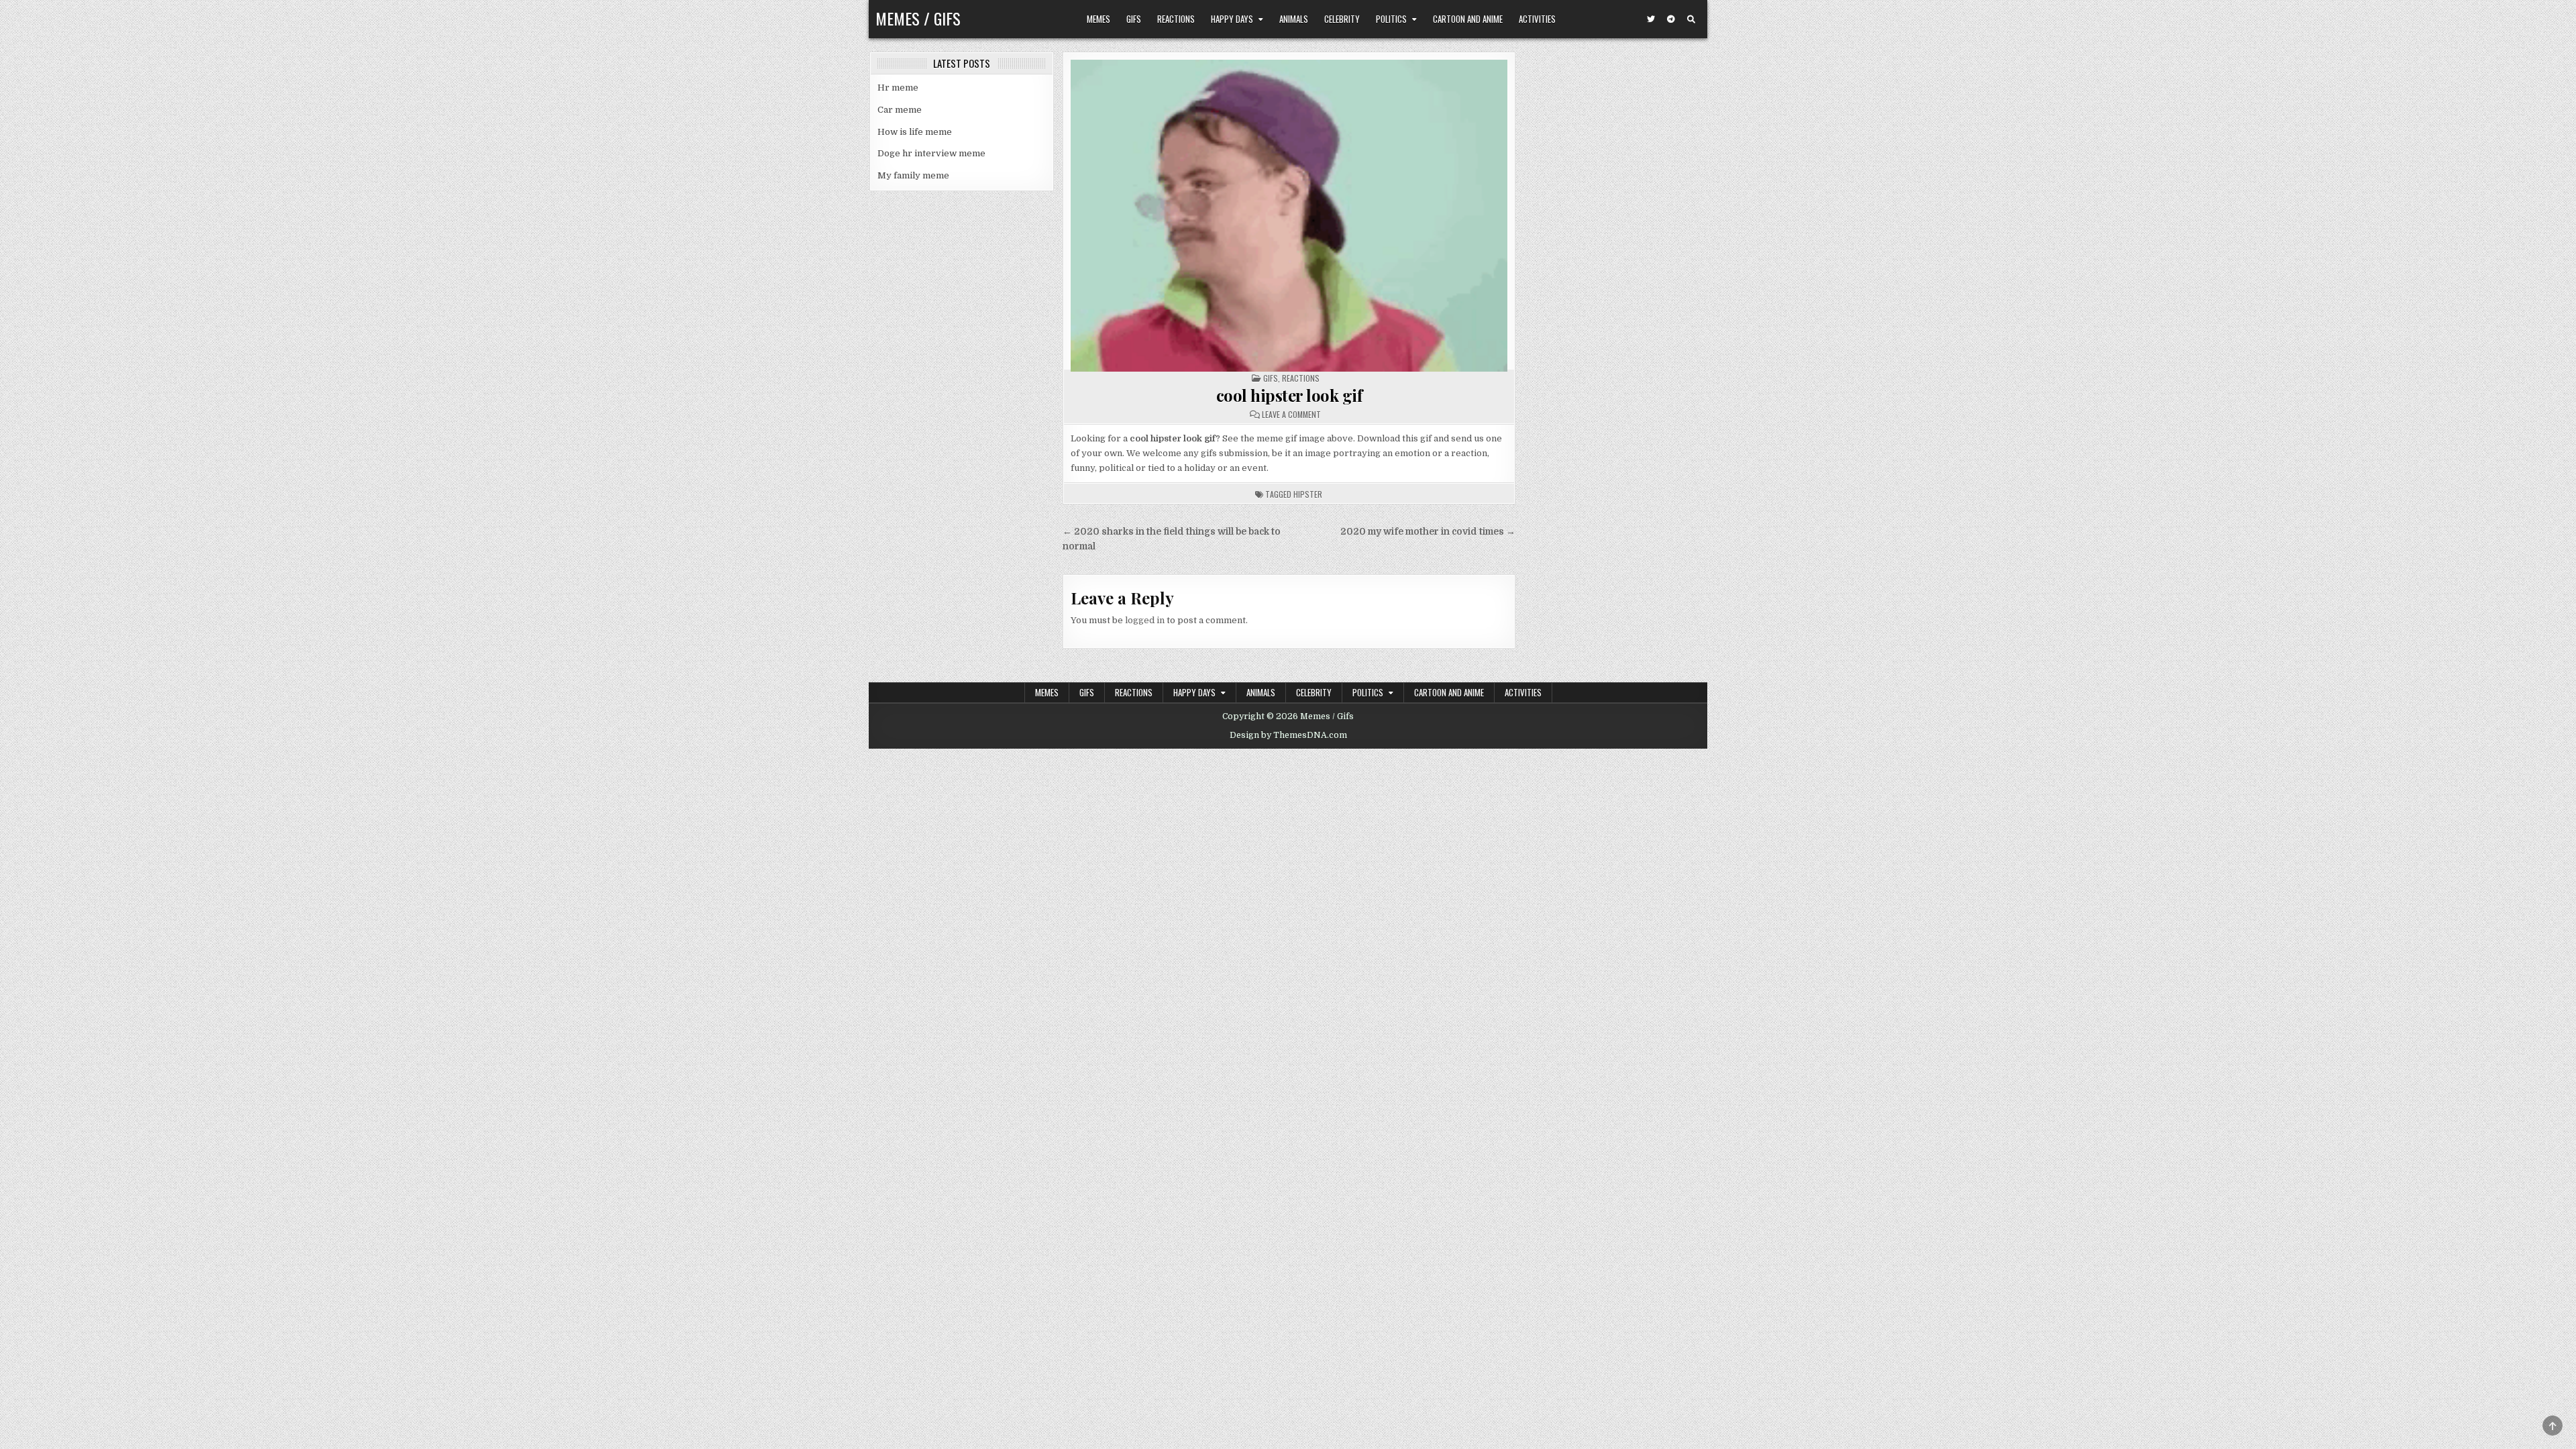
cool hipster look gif (1289, 395)
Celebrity (1342, 19)
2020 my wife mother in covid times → (1428, 532)
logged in (1145, 620)
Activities (1537, 19)
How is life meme (915, 132)
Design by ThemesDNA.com (1288, 735)
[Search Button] (1691, 19)
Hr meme (898, 88)
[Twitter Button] (1651, 19)
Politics (1391, 19)
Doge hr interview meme (931, 153)
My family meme (913, 175)
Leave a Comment (1291, 415)
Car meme (900, 110)
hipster (1308, 494)
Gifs (1134, 19)
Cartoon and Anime (1468, 19)
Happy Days (1232, 19)
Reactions (1176, 19)
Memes (1098, 19)
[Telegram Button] (1671, 19)
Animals (1294, 19)
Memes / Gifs (918, 18)
